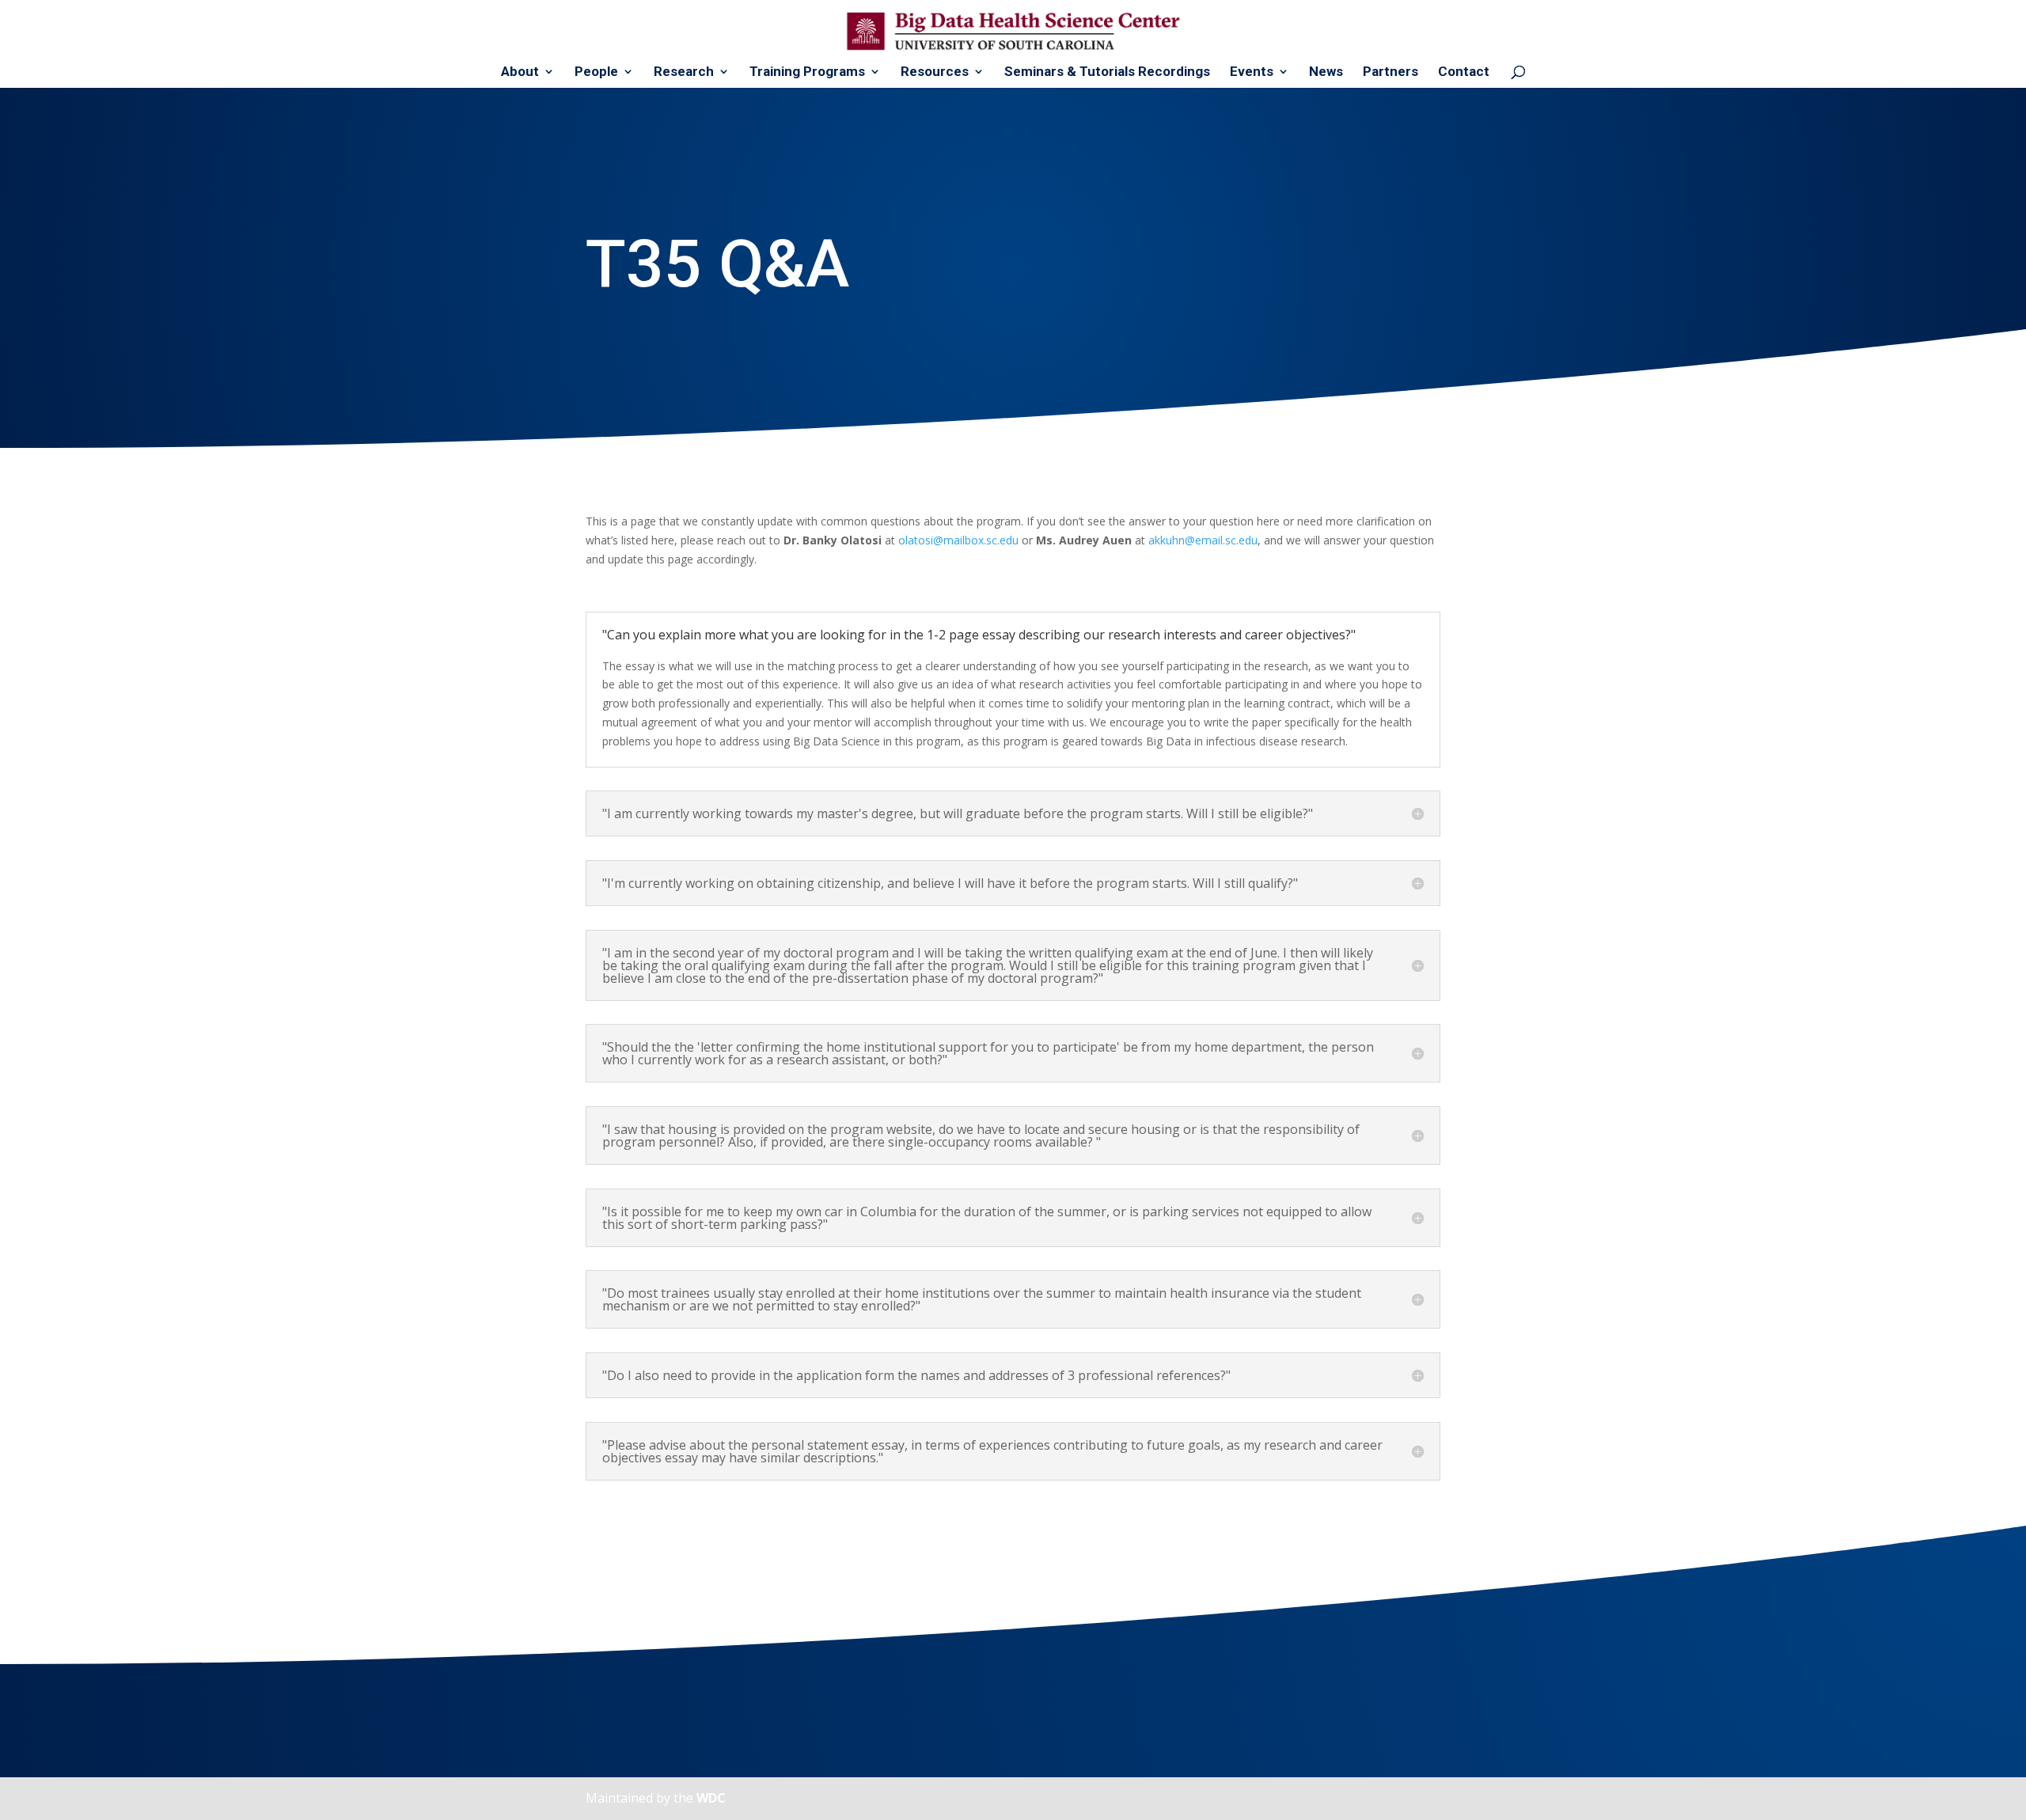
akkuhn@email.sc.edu (1203, 540)
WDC (711, 1798)
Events (1252, 72)
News (1326, 72)
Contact (1464, 72)
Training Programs (807, 72)
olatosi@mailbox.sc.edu (958, 540)
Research (684, 72)
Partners (1391, 72)
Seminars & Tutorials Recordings (1107, 72)
